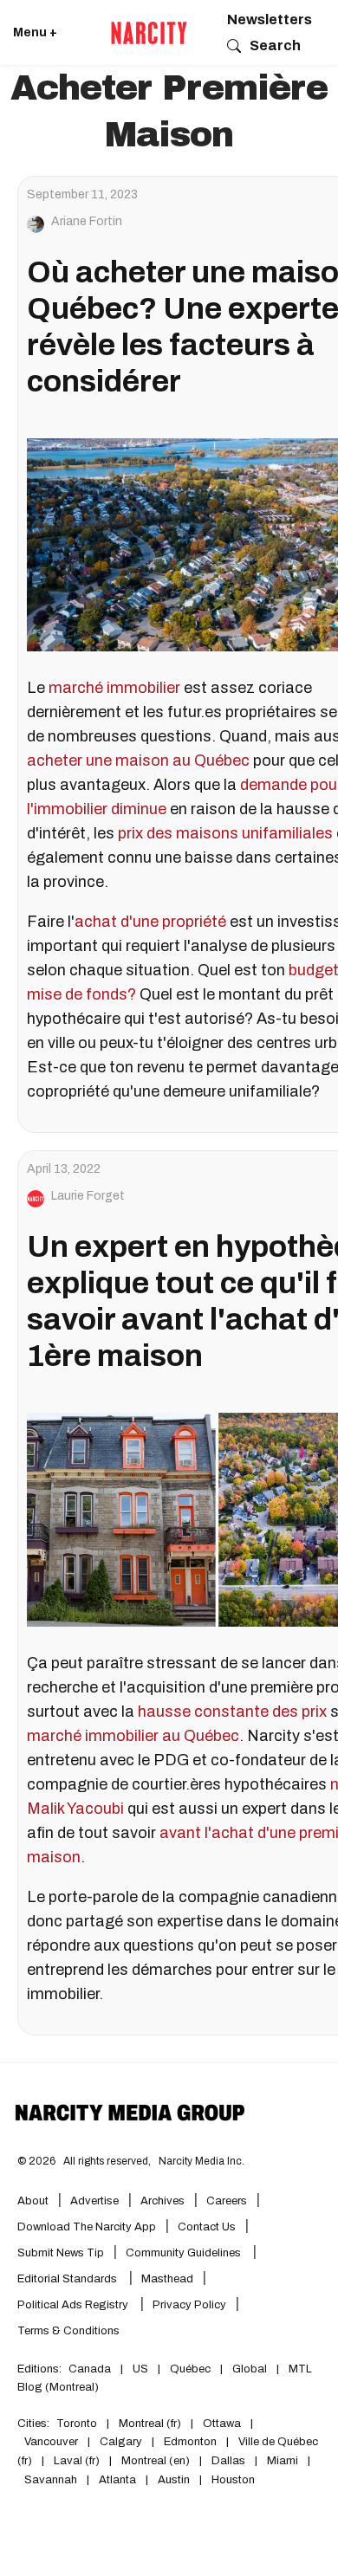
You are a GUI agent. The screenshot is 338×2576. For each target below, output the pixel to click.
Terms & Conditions (68, 2331)
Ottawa (222, 2424)
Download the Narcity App (87, 2227)
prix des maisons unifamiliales (225, 833)
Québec (190, 2369)
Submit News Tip (61, 2253)
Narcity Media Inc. (201, 2161)
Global (250, 2369)
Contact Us (207, 2227)
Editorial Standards (68, 2279)
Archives (162, 2201)
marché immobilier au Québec (133, 1736)
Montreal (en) (156, 2461)
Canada (90, 2369)
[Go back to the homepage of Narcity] (149, 33)
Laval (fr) (77, 2461)
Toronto (77, 2424)
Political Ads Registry (74, 2305)
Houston (233, 2480)
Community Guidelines (185, 2253)
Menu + (35, 32)
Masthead (167, 2279)
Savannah (51, 2480)
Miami (283, 2461)
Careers (227, 2201)
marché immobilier (116, 688)
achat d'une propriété (150, 922)
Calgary (121, 2442)
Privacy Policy (189, 2305)
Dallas (228, 2461)
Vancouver (51, 2442)
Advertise (94, 2201)
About (33, 2201)
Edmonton (190, 2442)
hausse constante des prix (232, 1712)
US (140, 2369)
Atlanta (117, 2480)
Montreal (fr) (150, 2424)
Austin (174, 2480)
